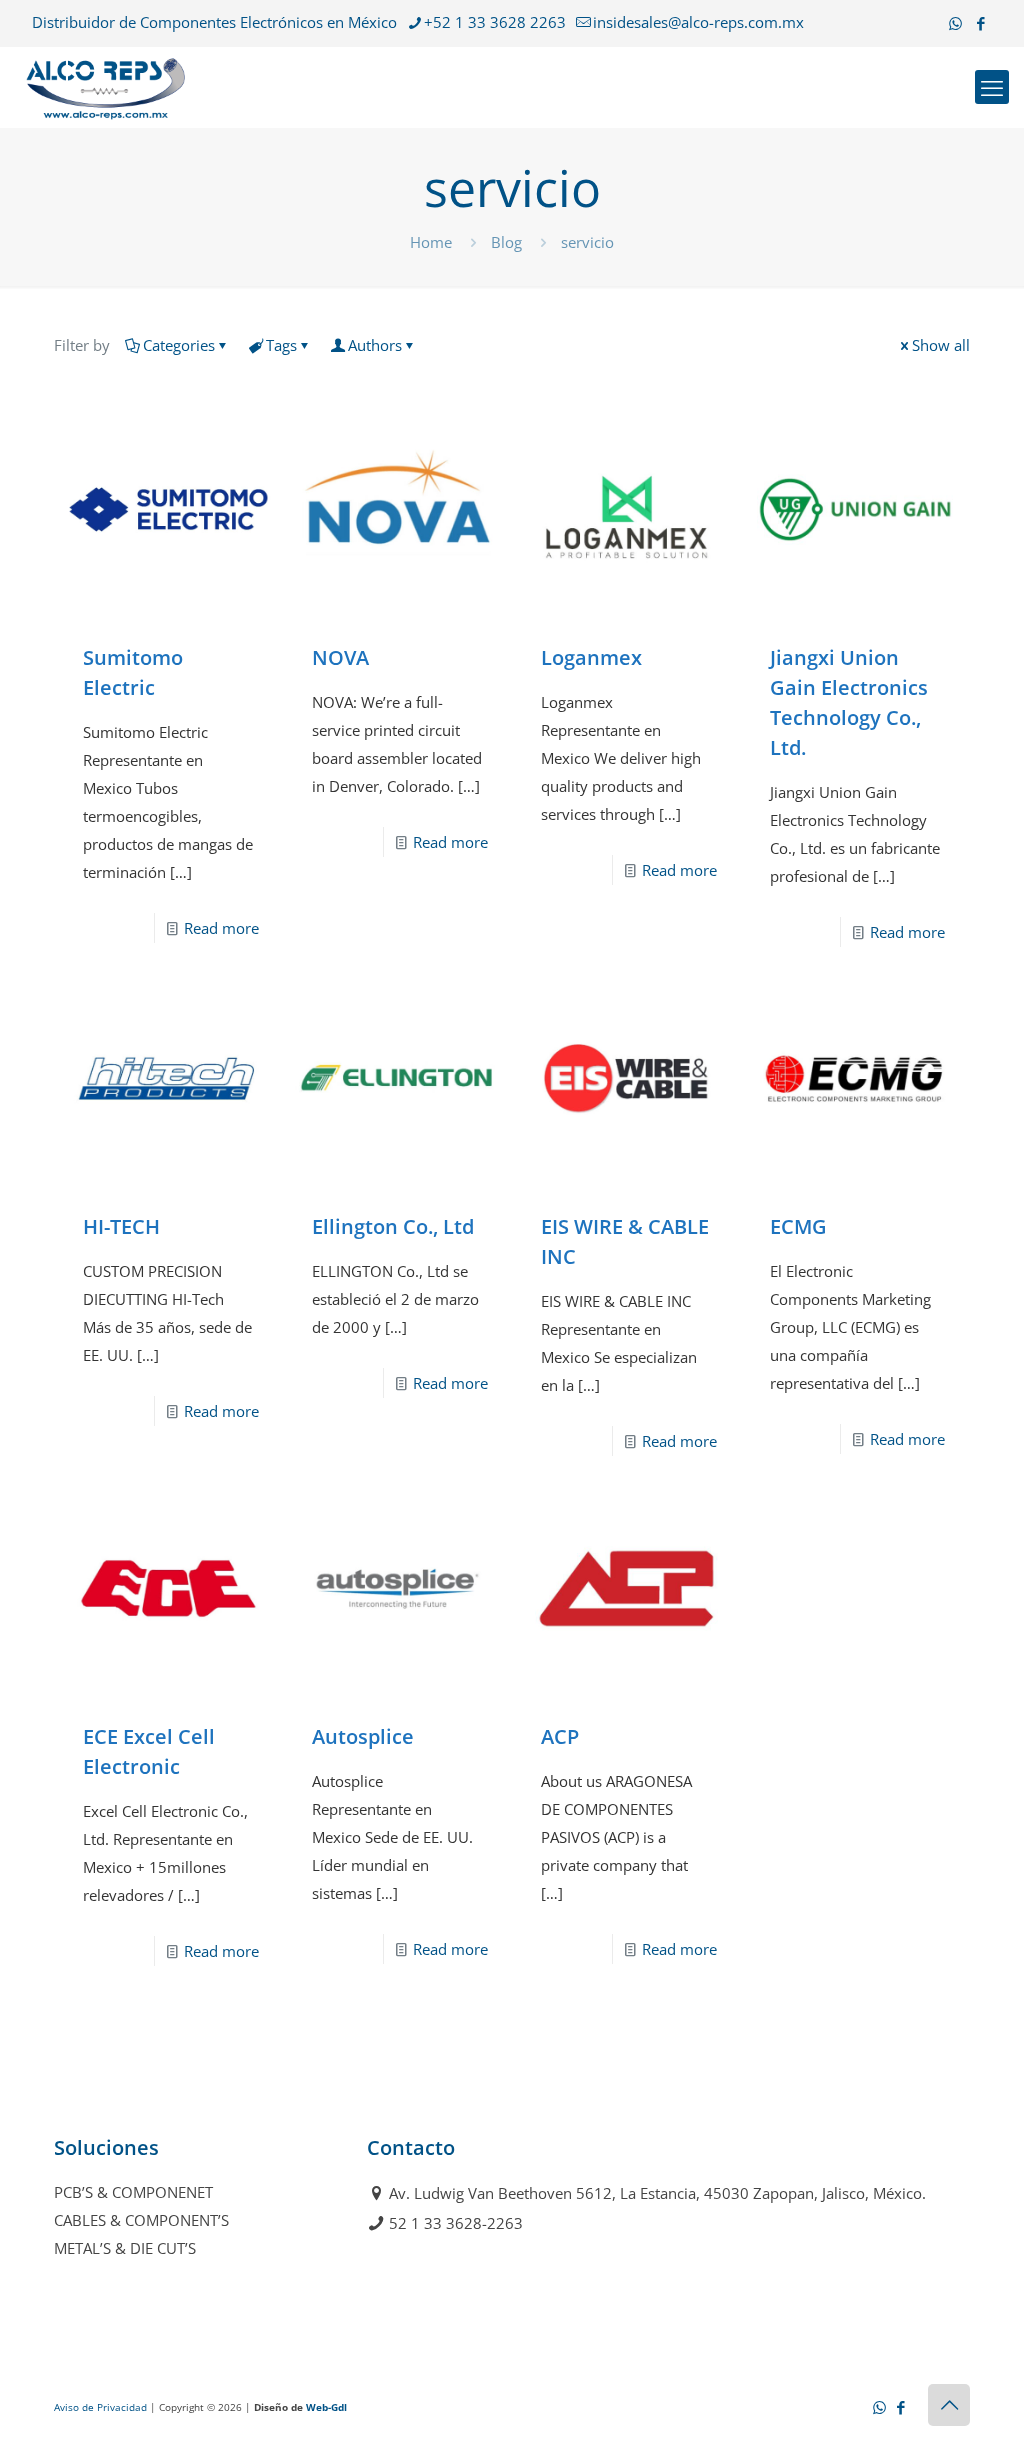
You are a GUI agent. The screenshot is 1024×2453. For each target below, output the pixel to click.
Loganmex (591, 657)
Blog (506, 242)
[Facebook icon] (980, 23)
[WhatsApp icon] (955, 23)
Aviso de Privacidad (100, 2407)
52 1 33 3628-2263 (456, 2223)
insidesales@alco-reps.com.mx (698, 22)
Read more (221, 928)
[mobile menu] (992, 87)
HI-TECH (121, 1226)
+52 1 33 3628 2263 (495, 22)
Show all (941, 345)
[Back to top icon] (949, 2405)
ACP (560, 1736)
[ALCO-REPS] (105, 87)
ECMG (798, 1226)
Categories (179, 345)
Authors (375, 345)
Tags (281, 345)
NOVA (340, 657)
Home (431, 242)
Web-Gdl (326, 2407)
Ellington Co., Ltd (393, 1226)
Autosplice (363, 1736)
